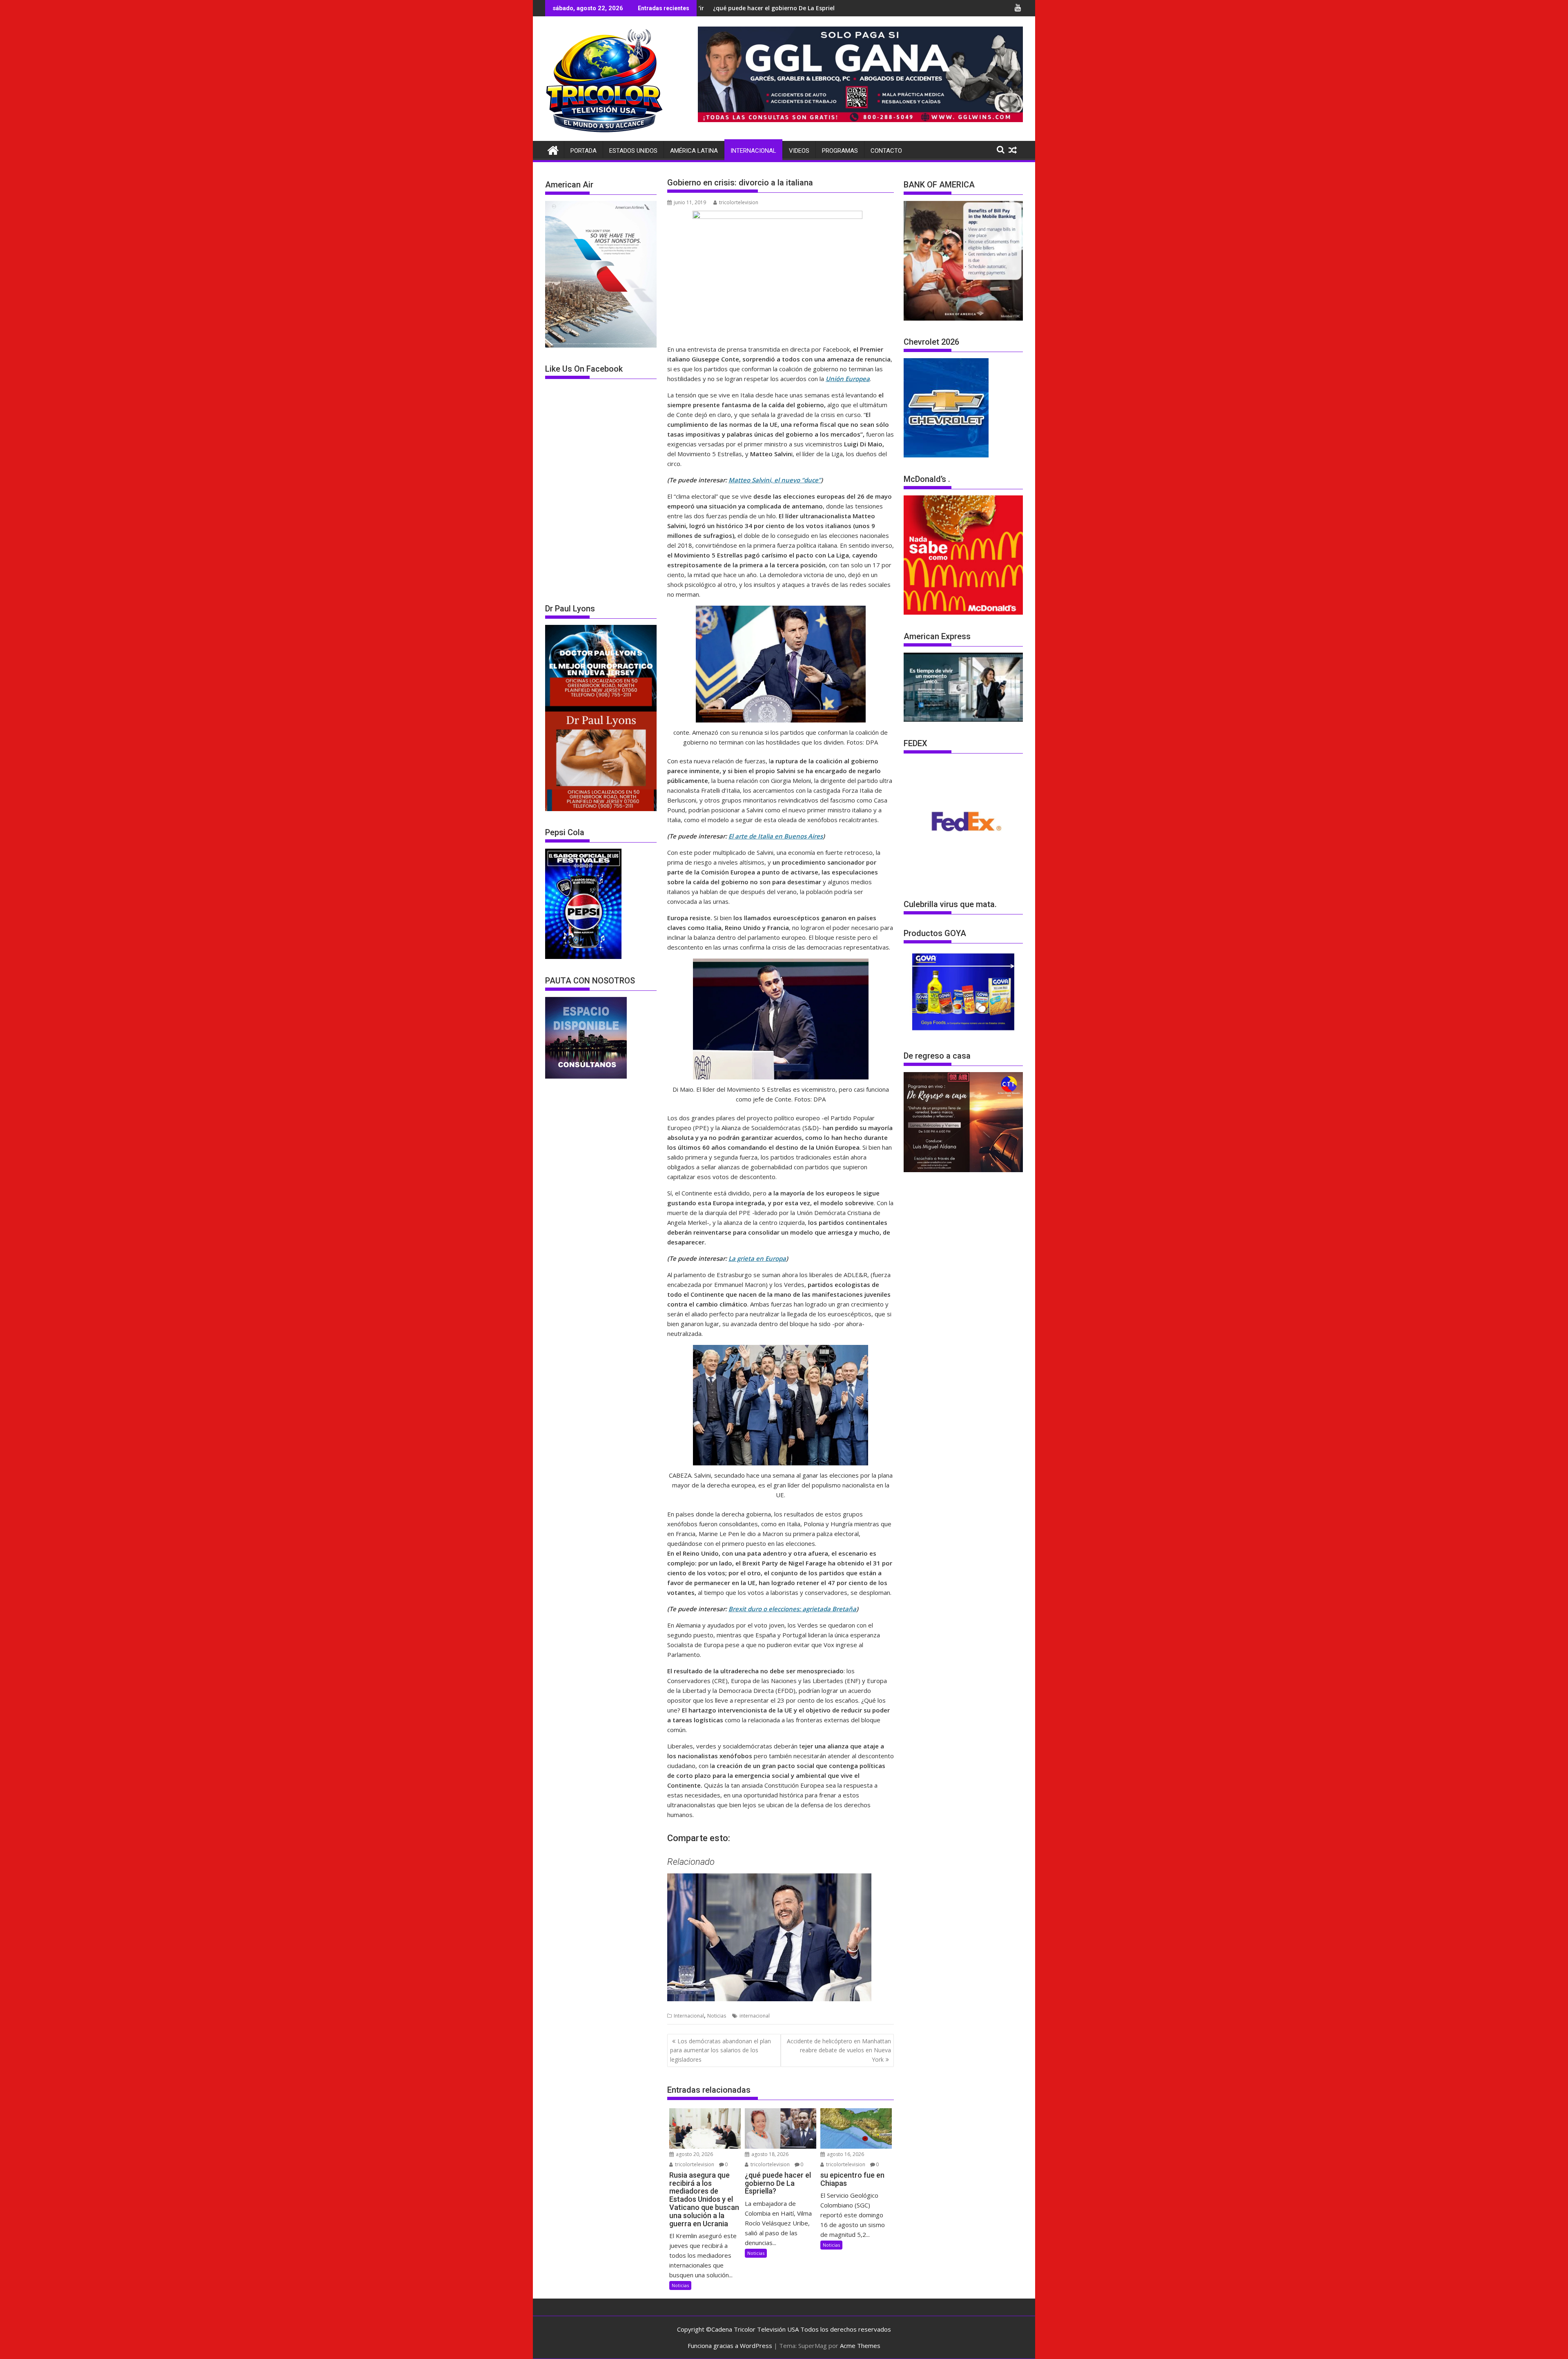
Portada (584, 151)
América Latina (694, 151)
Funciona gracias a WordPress (730, 2346)
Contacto (886, 151)
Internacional (753, 151)
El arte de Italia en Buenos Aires (776, 836)
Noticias (717, 2016)
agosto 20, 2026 (694, 2154)
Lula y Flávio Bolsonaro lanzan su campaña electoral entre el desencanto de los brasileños (783, 8)
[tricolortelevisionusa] (553, 149)
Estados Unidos (633, 151)
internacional (755, 2016)
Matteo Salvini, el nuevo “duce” (775, 480)
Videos (799, 151)
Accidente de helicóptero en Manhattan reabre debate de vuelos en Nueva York (839, 2050)
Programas (840, 151)
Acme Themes (860, 2346)
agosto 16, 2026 (845, 2154)
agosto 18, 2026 (769, 2154)
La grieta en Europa (757, 1258)
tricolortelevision (739, 202)
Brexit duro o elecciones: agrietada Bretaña (792, 1609)
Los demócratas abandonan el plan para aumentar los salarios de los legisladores (721, 2050)
